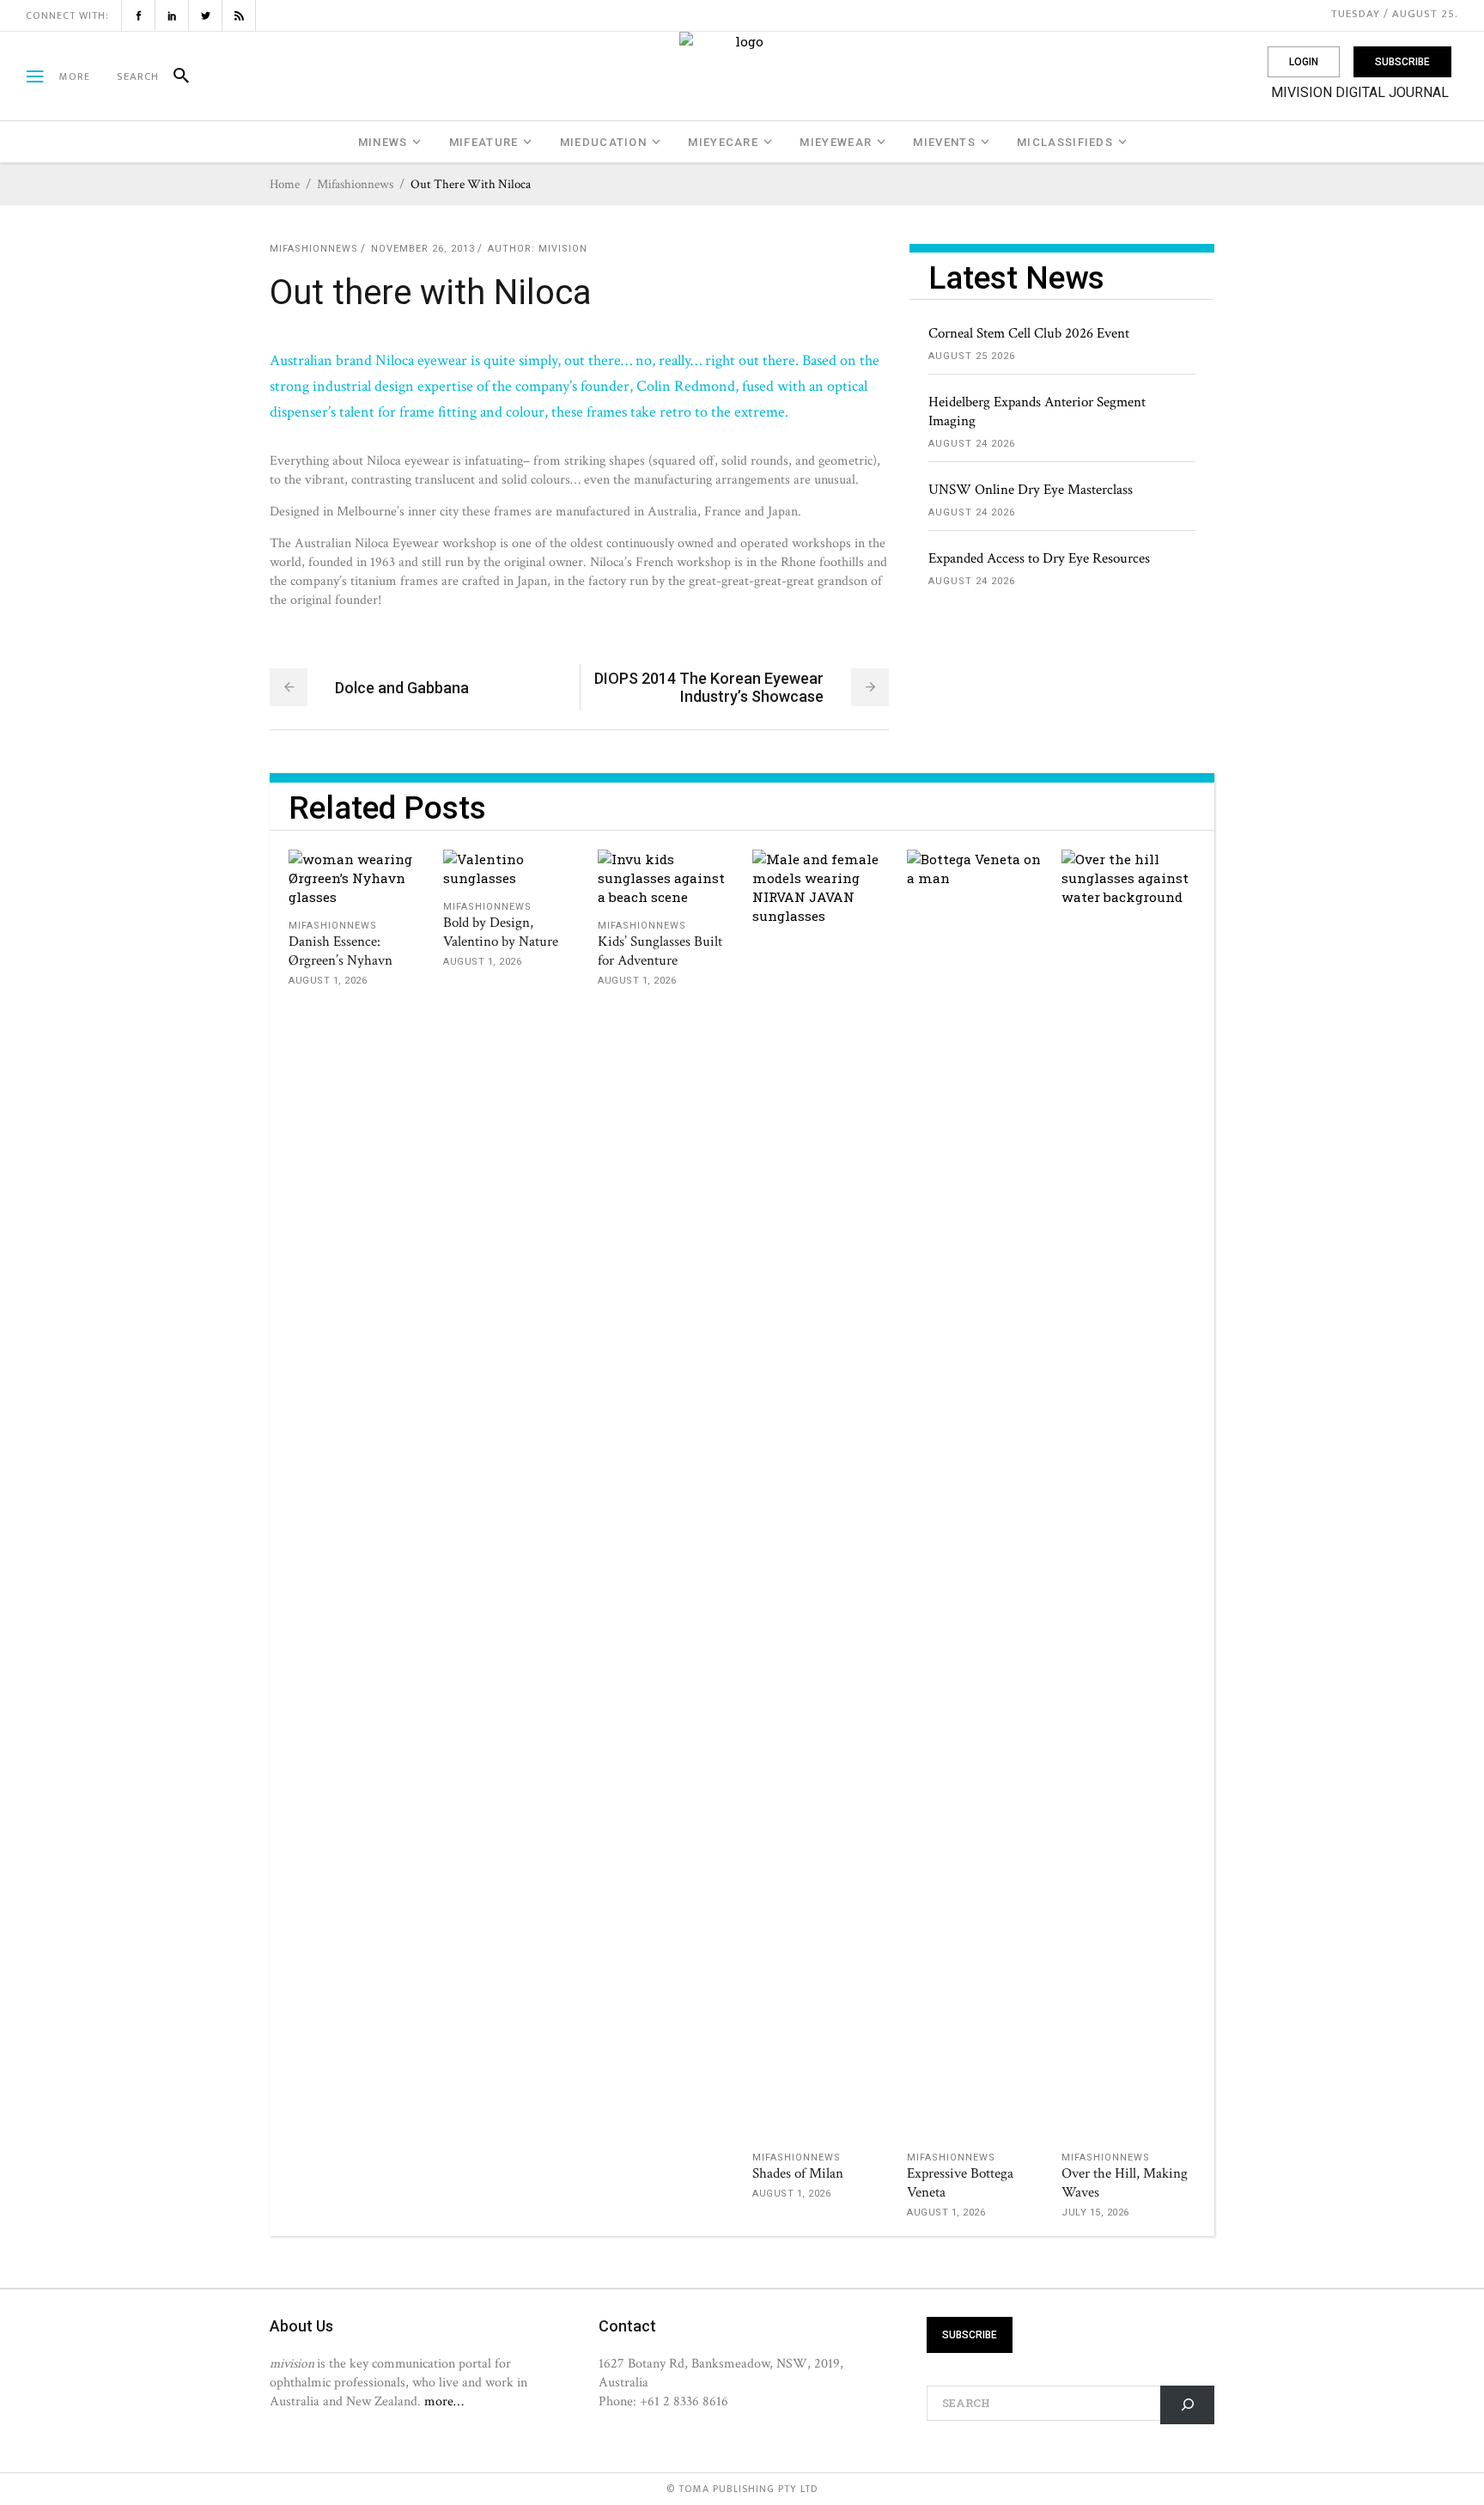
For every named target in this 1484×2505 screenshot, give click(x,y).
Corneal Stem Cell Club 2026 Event (1029, 333)
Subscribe (1402, 62)
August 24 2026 (972, 444)
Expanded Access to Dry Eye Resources (1039, 558)
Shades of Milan (798, 2173)
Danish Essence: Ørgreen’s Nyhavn (341, 951)
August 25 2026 (972, 356)
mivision (563, 249)
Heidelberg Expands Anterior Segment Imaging (1037, 411)
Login (1304, 62)
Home (285, 184)
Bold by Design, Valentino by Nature (501, 932)
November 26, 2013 (423, 249)
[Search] (174, 76)
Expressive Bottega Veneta (960, 2183)
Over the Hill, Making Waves (1125, 2183)
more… (444, 2401)
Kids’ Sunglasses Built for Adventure (660, 951)
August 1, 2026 (328, 981)
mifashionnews (355, 184)
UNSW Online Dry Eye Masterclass (1031, 490)
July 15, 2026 (1095, 2212)
